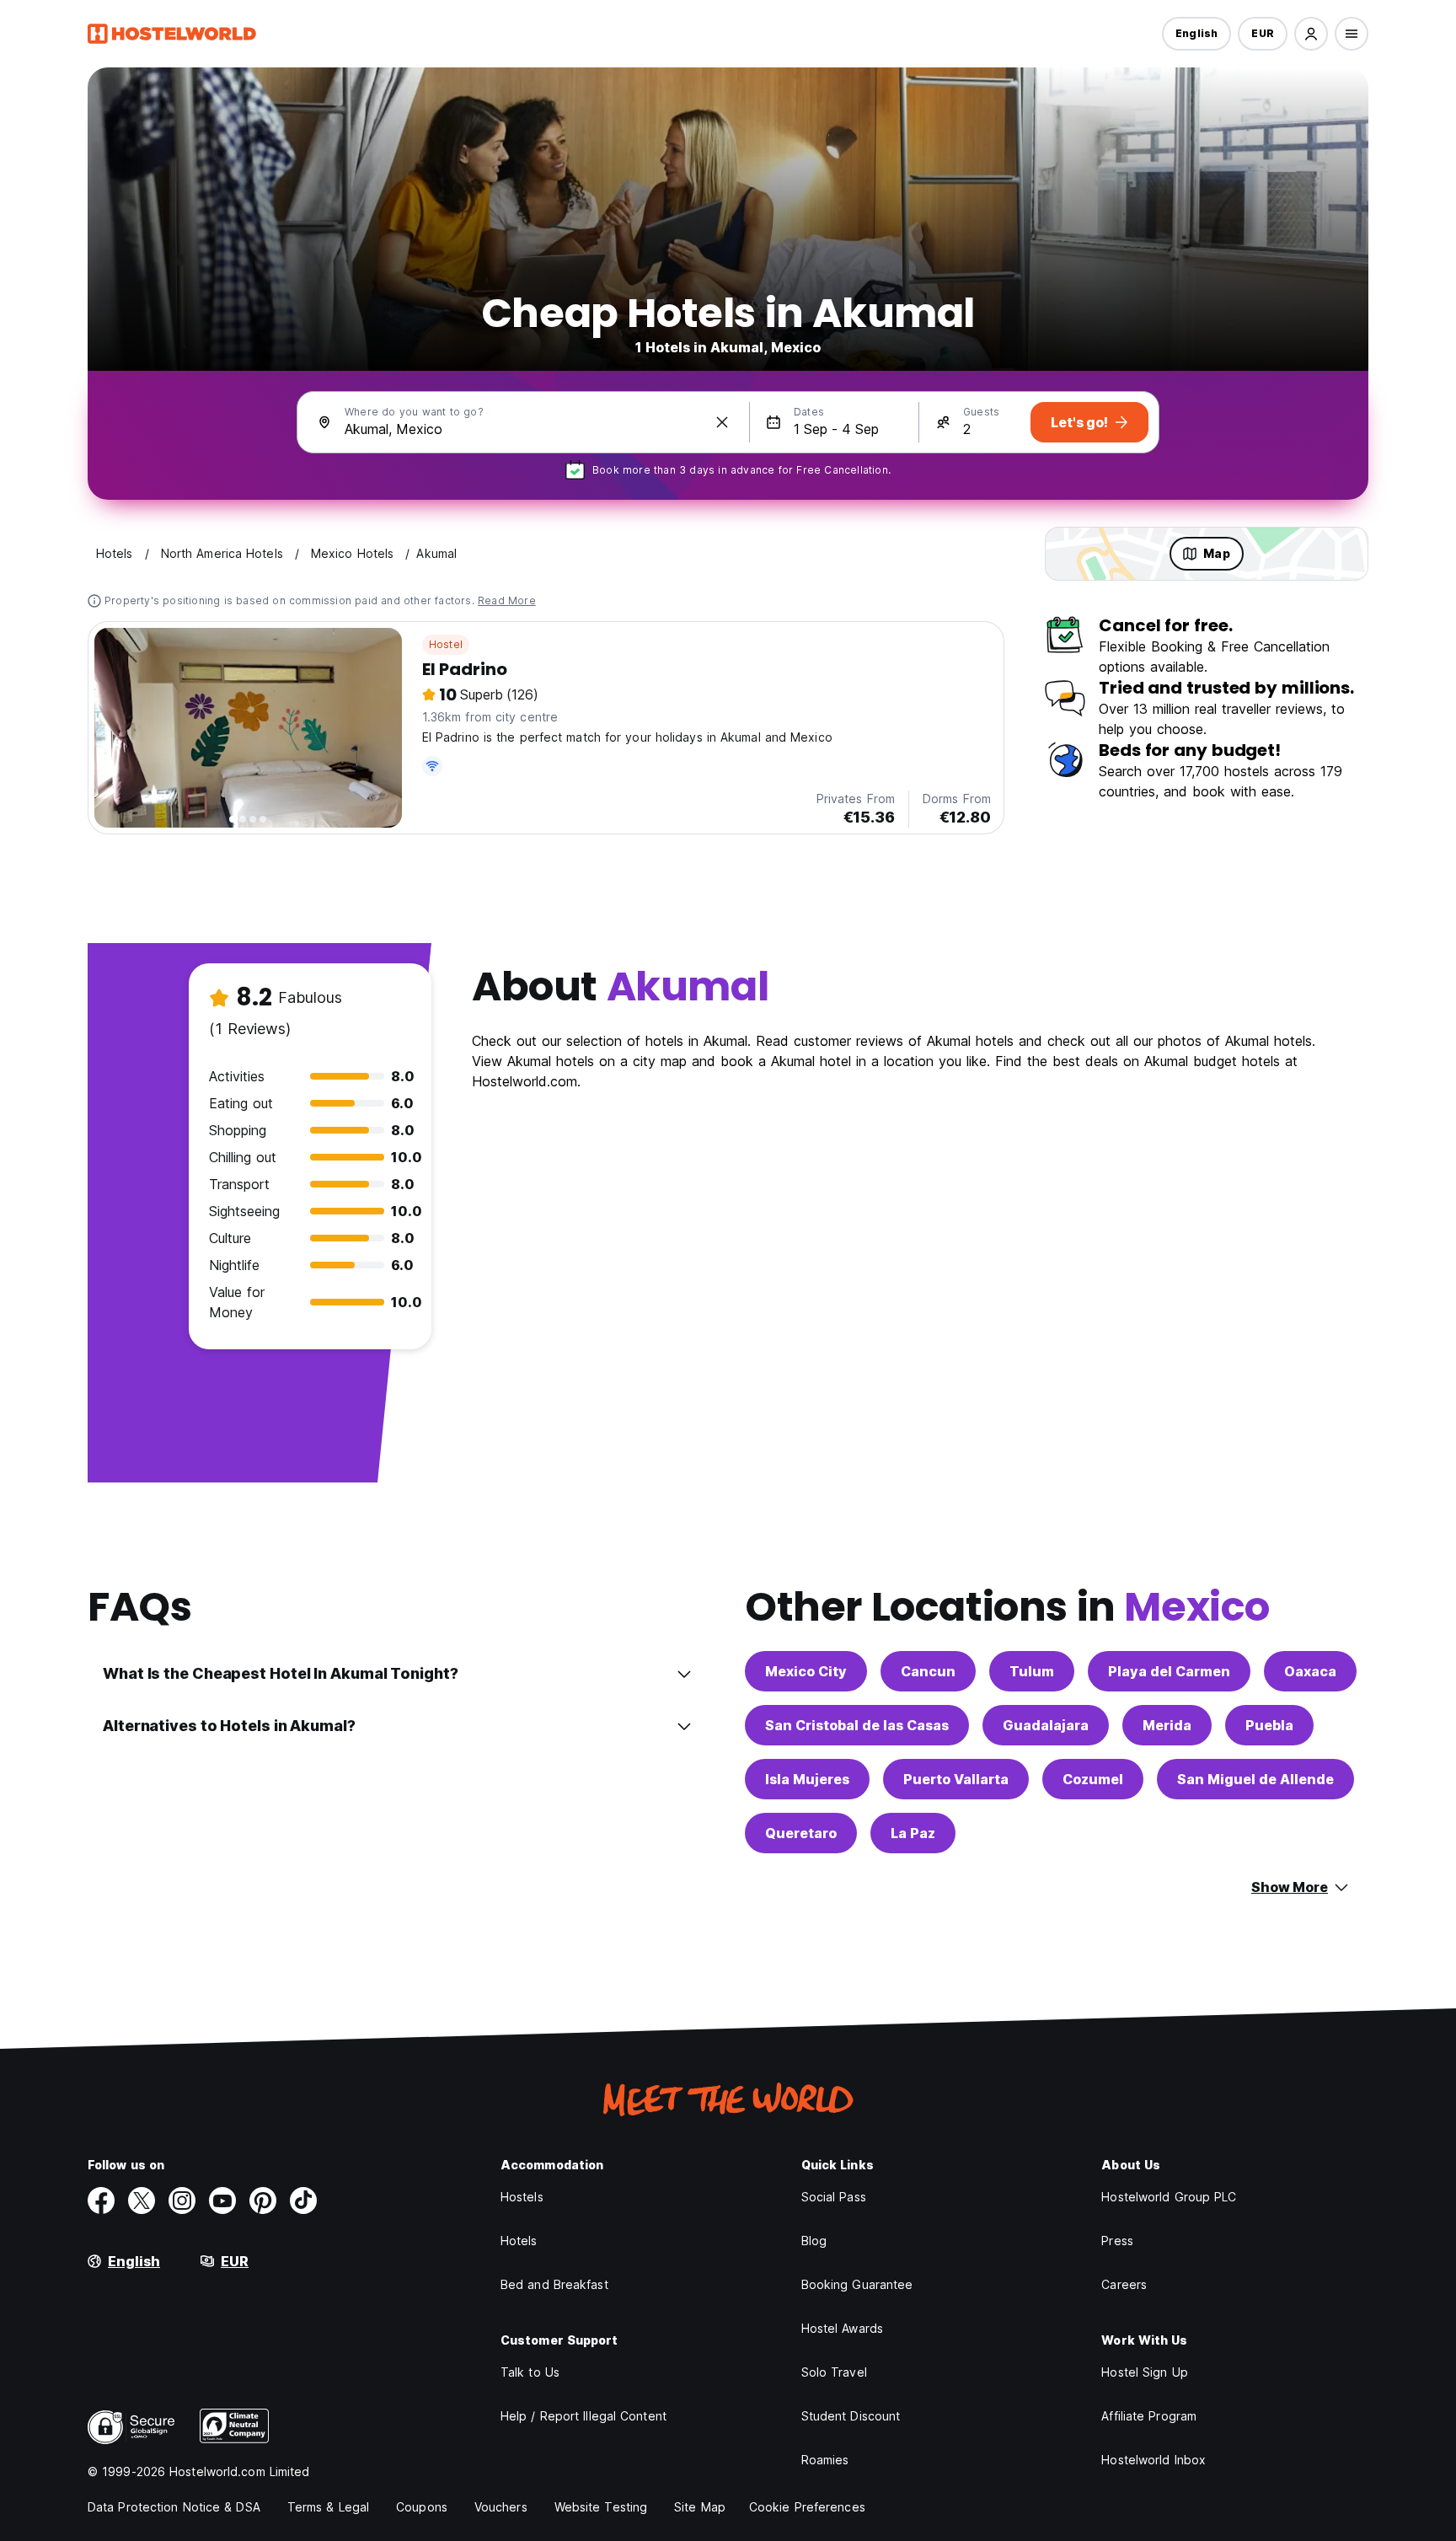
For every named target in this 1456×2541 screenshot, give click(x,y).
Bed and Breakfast (554, 2284)
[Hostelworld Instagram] (182, 2201)
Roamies (825, 2460)
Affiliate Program (1149, 2416)
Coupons (422, 2507)
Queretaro (801, 1833)
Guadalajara (1046, 1725)
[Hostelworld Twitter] (142, 2201)
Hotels (519, 2241)
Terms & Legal (328, 2507)
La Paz (913, 1833)
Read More (507, 600)
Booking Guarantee (857, 2284)
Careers (1124, 2284)
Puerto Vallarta (956, 1779)
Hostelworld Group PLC (1169, 2197)
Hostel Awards (842, 2328)
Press (1117, 2241)
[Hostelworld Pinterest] (263, 2201)
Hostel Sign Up (1144, 2372)
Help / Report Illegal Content (583, 2416)
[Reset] (722, 422)
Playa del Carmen (1169, 1671)
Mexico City (806, 1671)
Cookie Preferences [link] (807, 2507)
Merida (1167, 1725)
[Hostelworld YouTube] (222, 2201)
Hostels (522, 2197)
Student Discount (851, 2416)
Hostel (446, 644)
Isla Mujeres (807, 1779)
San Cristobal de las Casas (857, 1725)
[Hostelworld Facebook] (101, 2201)
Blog (814, 2241)
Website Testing (601, 2507)
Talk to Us (530, 2372)
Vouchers (501, 2507)
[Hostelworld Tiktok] (303, 2201)
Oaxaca (1310, 1671)
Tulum (1032, 1671)
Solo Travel (834, 2372)
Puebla (1269, 1725)
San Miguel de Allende (1255, 1779)
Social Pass (834, 2197)
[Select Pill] (1311, 34)
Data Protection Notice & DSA (174, 2507)
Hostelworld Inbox (1154, 2460)
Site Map (700, 2507)
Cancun (928, 1671)
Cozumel (1093, 1779)
